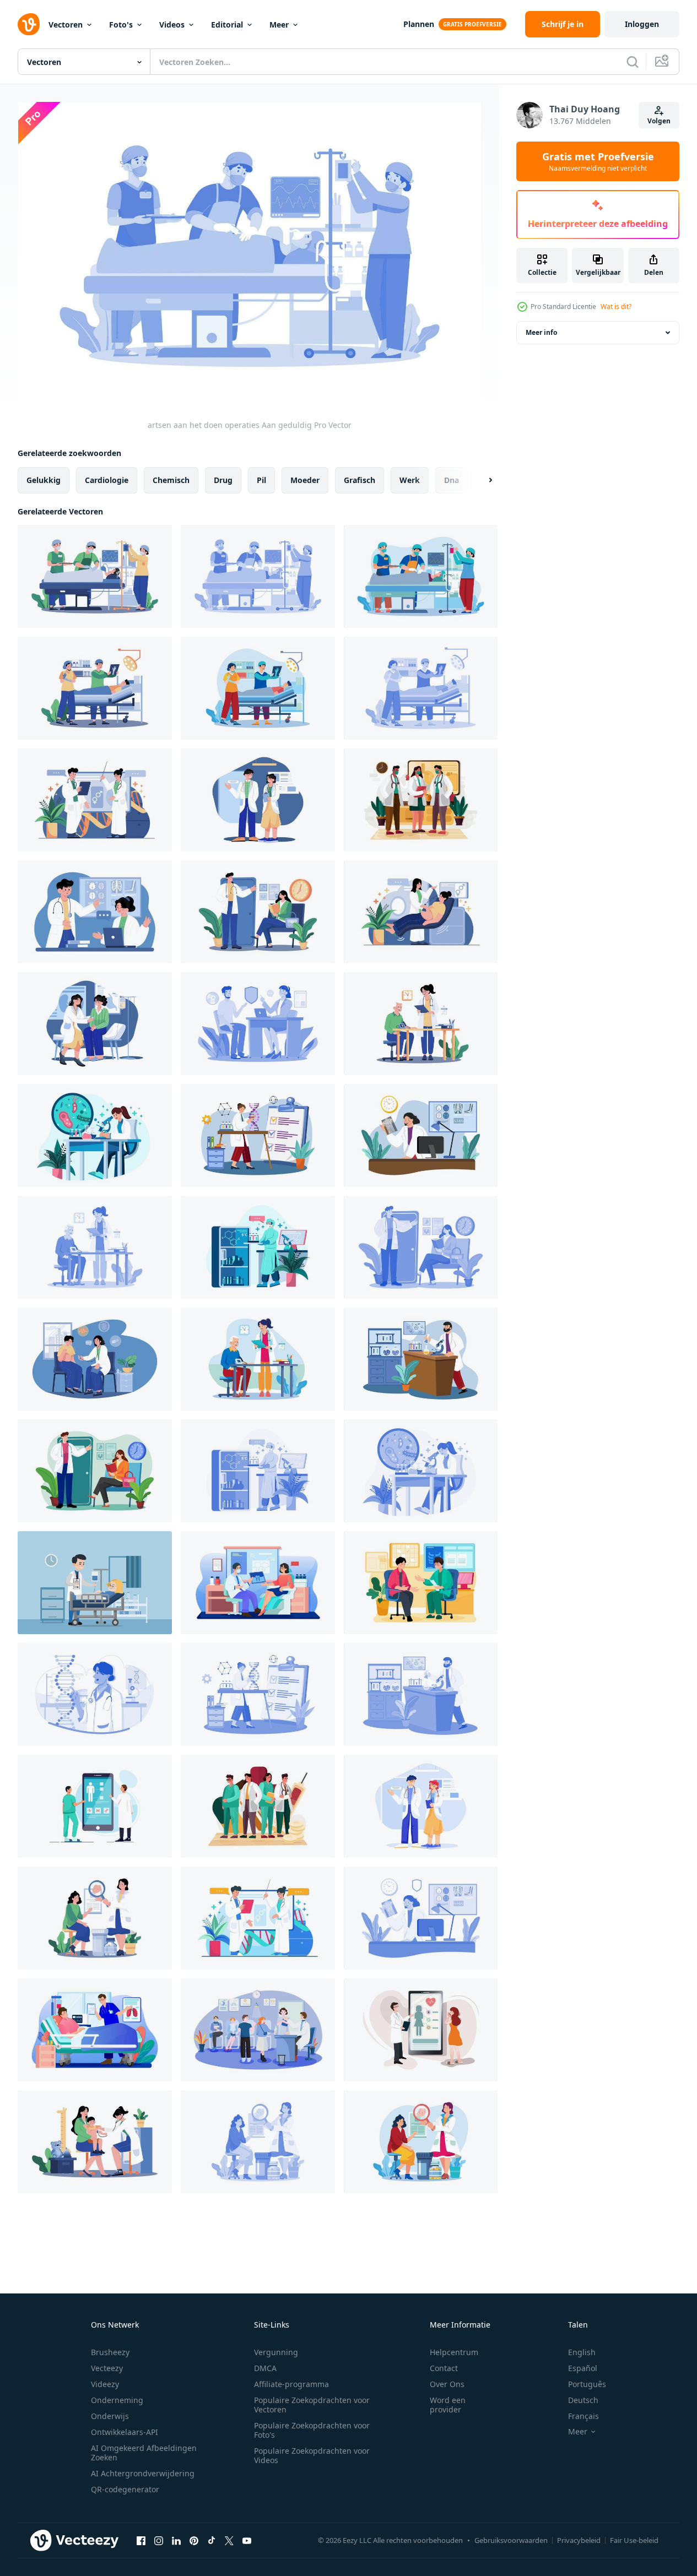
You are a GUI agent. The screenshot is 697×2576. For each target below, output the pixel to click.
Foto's (121, 25)
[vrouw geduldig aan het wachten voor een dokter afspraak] (258, 912)
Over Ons (447, 2384)
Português (587, 2384)
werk (410, 480)
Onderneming (117, 2400)
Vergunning (276, 2352)
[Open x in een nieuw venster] (229, 2540)
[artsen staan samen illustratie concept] (95, 800)
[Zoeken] (633, 62)
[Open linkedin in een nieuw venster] (176, 2540)
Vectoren (66, 25)
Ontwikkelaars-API (125, 2432)
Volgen (659, 121)
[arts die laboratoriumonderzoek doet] (258, 1247)
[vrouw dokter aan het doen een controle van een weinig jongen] (95, 2142)
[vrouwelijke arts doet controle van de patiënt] (421, 912)
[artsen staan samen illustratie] (421, 800)
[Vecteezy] (29, 24)
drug (223, 480)
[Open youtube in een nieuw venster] (247, 2540)
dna (452, 480)
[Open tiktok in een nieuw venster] (212, 2540)
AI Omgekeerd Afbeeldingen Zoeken (144, 2453)
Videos (172, 25)
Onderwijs (110, 2416)
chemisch (171, 480)
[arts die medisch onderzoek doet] (95, 1135)
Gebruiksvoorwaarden (511, 2540)
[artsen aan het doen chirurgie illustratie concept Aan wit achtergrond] (95, 688)
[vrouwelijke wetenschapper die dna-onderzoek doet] (258, 1135)
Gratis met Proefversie (598, 161)
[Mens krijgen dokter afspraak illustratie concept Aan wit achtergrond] (421, 1024)
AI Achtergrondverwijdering (143, 2473)
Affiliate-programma (291, 2384)
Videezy (105, 2384)
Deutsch (583, 2400)
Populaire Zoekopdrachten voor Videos (312, 2455)
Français (583, 2416)
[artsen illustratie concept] (258, 1806)
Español (583, 2368)
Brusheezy (110, 2352)
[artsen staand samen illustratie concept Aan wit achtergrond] (258, 800)
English (582, 2352)
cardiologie (107, 480)
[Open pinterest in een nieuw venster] (194, 2540)
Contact (444, 2368)
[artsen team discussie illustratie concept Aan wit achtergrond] (95, 912)
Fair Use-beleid (634, 2540)
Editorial (227, 25)
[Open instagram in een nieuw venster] (159, 2540)
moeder (305, 480)
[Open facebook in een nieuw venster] (141, 2540)
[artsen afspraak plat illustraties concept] (421, 1583)
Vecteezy (107, 2368)
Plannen (419, 24)
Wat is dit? (616, 307)
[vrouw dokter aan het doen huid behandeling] (95, 1918)
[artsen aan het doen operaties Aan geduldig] (95, 576)
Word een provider (448, 2405)
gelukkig (44, 480)
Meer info (541, 332)
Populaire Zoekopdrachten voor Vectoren (312, 2405)
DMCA (265, 2368)
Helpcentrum (454, 2352)
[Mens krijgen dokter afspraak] (95, 1247)
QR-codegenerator (125, 2489)
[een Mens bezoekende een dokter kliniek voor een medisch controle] (258, 1024)
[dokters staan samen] (421, 1806)
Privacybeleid (579, 2540)
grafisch (360, 480)
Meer (279, 25)
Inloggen (642, 24)
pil (261, 480)
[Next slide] (481, 480)
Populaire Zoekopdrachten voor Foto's (312, 2430)
